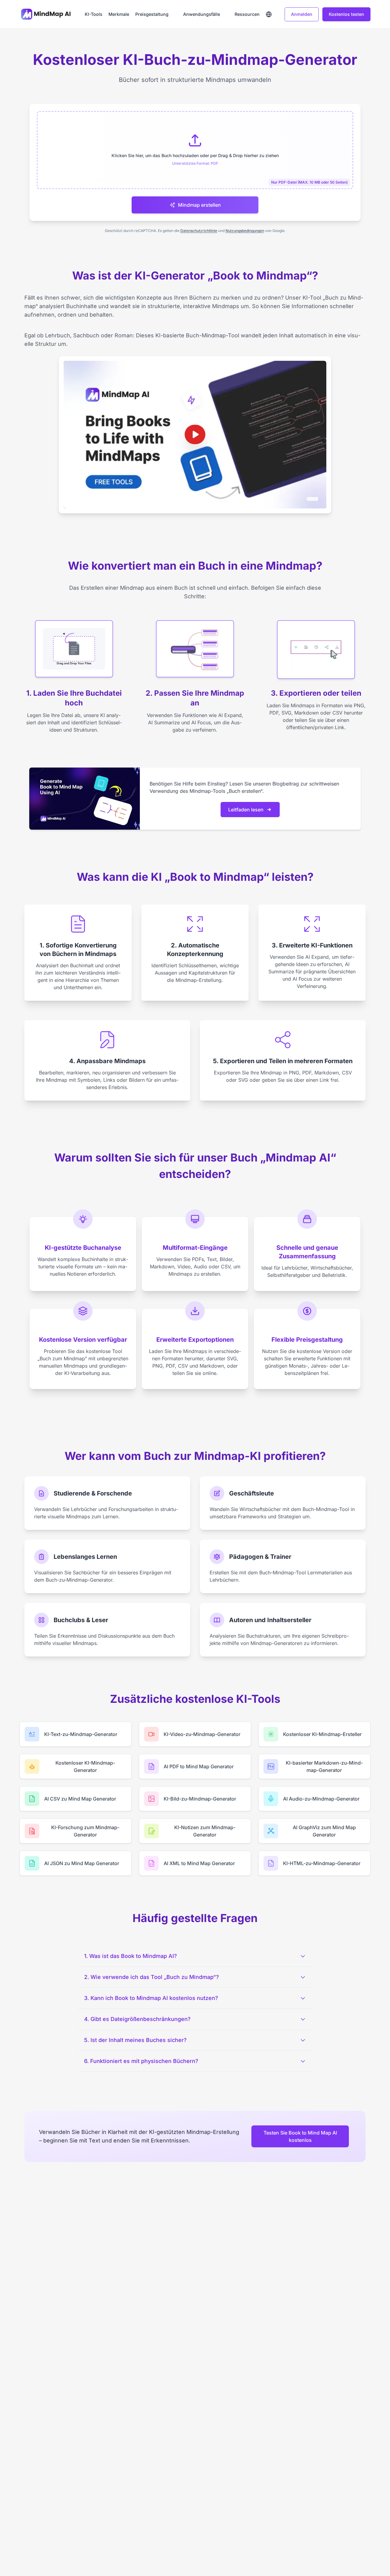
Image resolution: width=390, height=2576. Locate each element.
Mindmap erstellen (199, 205)
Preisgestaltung (152, 14)
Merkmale (119, 14)
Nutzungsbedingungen (245, 231)
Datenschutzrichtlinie (199, 231)
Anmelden (302, 14)
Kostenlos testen (346, 14)
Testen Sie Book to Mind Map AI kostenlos (300, 2136)
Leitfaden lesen (246, 810)
